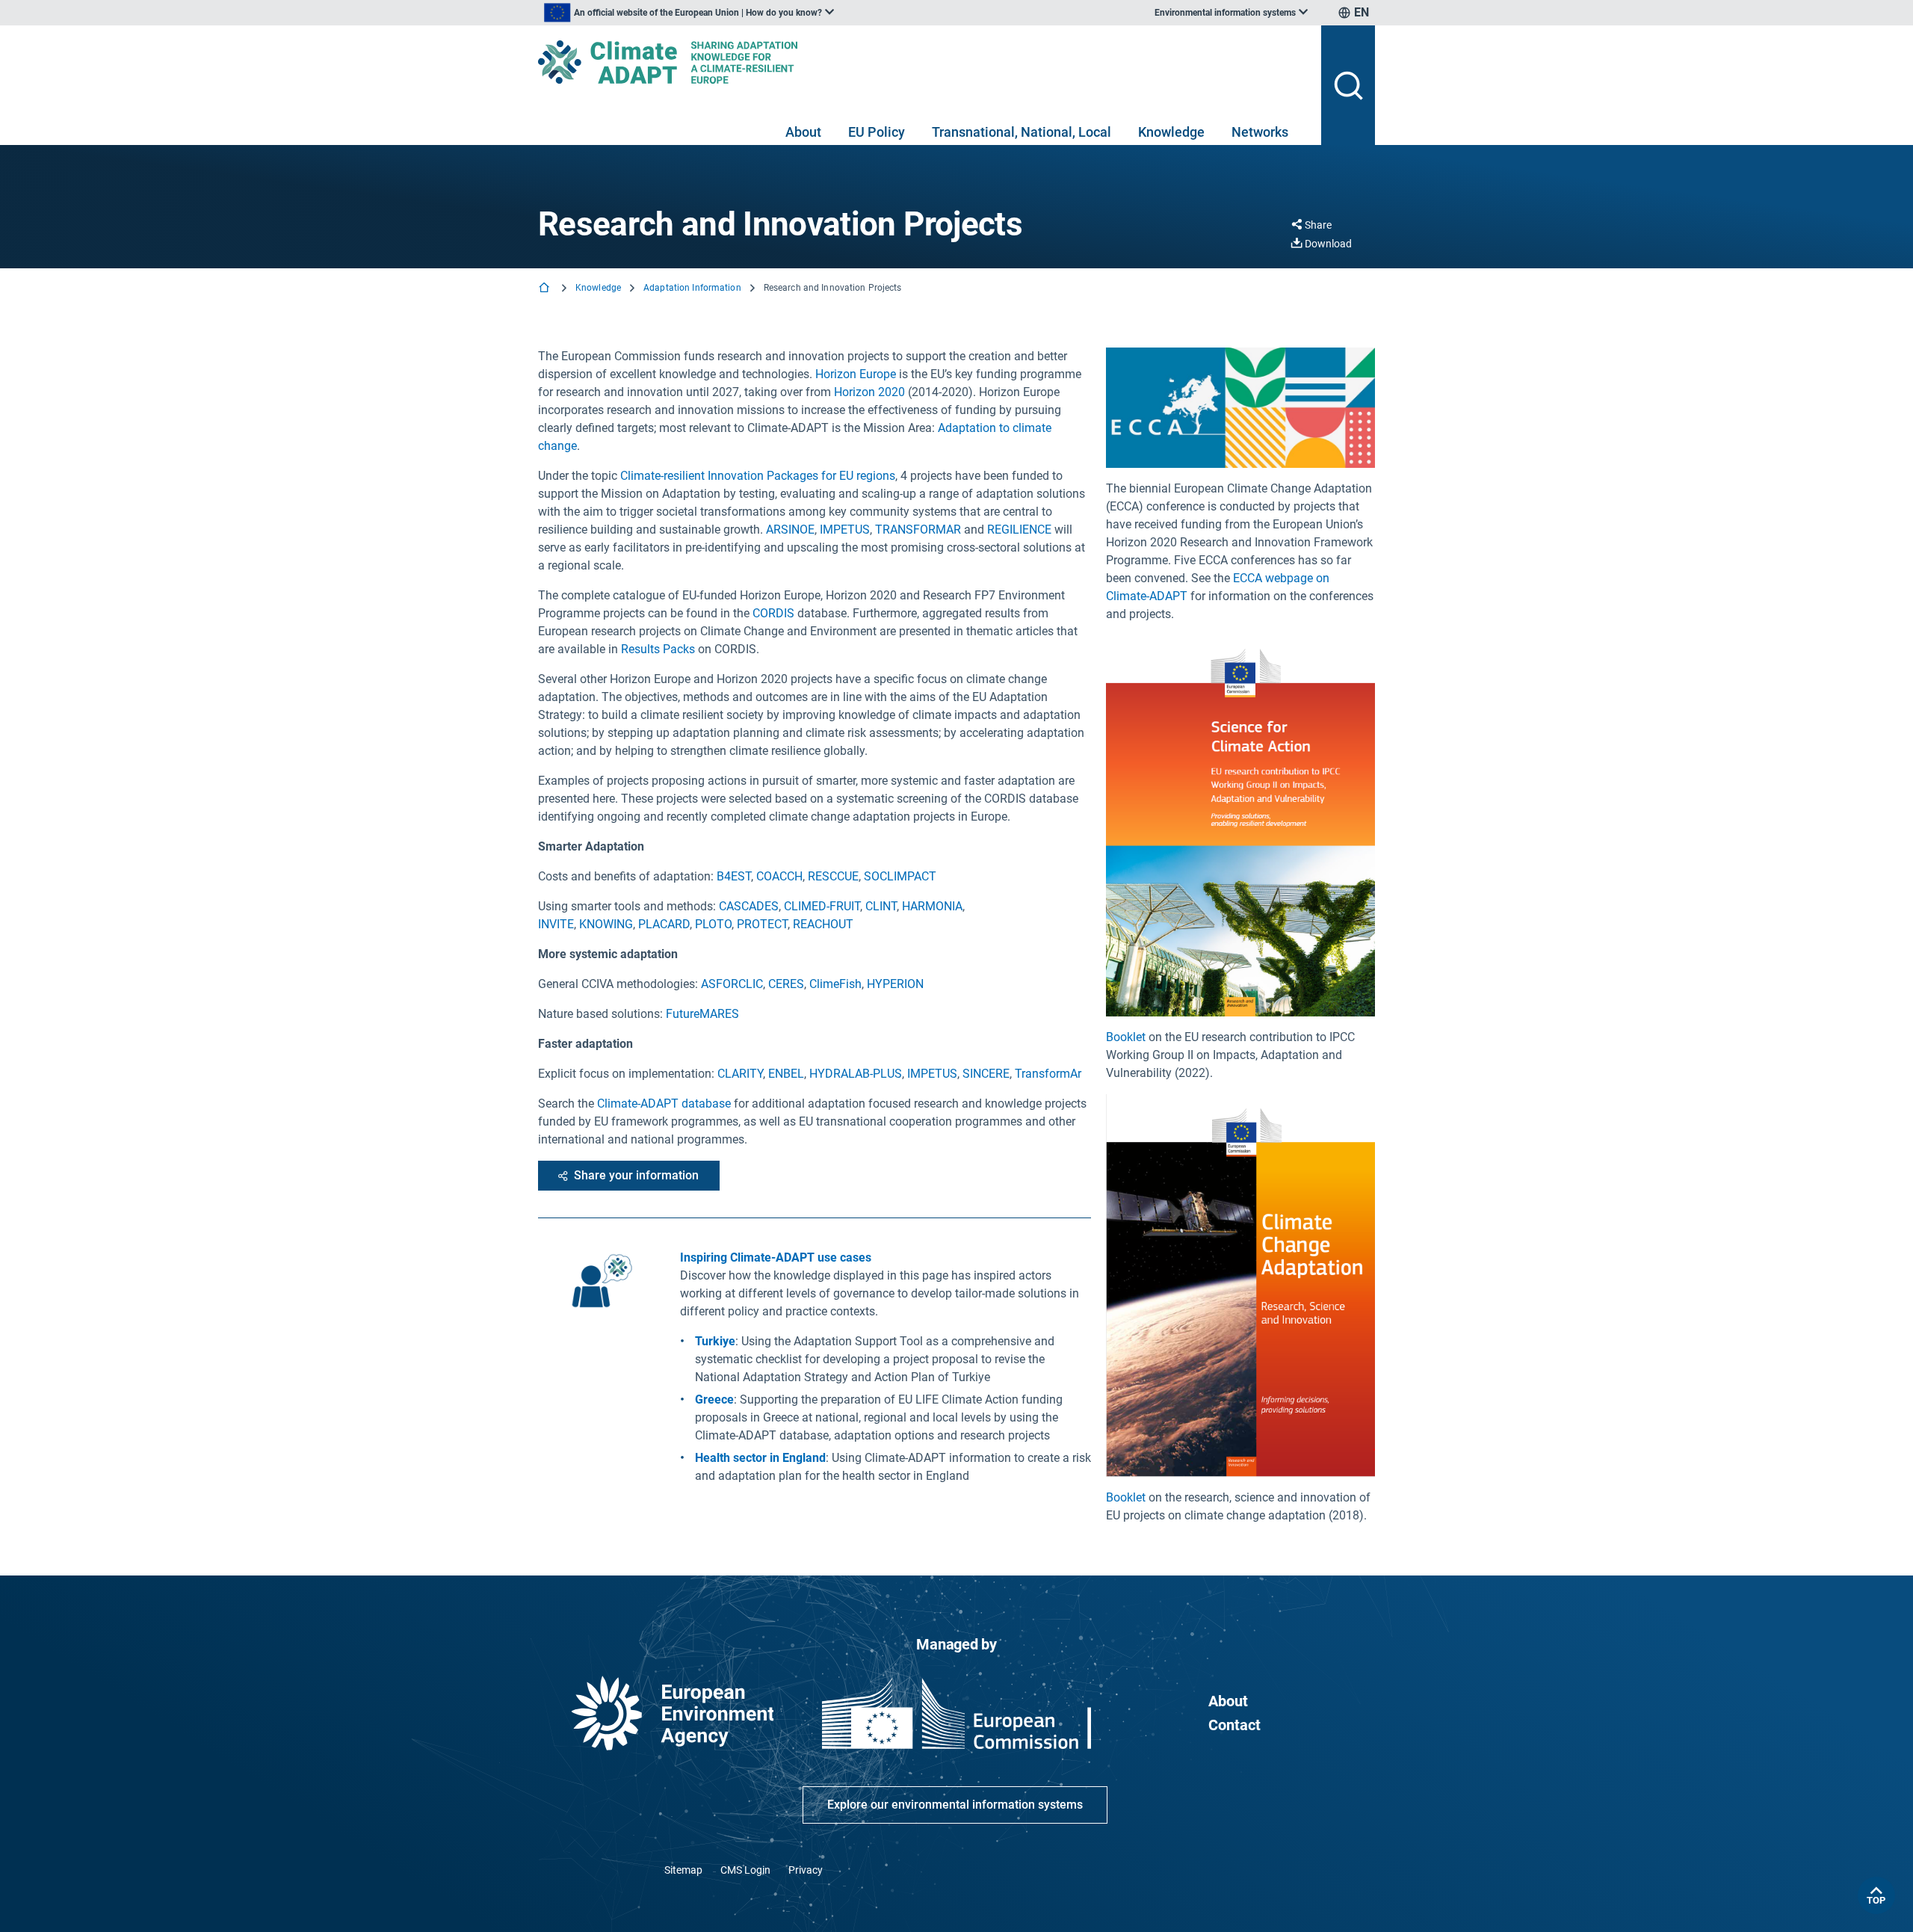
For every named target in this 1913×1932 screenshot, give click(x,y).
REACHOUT (823, 924)
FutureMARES (702, 1014)
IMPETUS (845, 530)
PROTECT (762, 924)
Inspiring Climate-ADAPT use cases (776, 1257)
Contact (1234, 1725)
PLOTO (713, 924)
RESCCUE (833, 876)
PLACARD (664, 924)
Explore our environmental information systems (955, 1805)
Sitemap (683, 1870)
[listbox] (689, 13)
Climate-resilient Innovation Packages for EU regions (758, 476)
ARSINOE (790, 530)
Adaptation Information (692, 288)
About (803, 132)
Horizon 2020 (869, 392)
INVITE (556, 924)
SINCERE (986, 1074)
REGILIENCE (1019, 530)
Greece (714, 1399)
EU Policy (877, 132)
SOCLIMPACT (900, 876)
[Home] (546, 289)
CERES (786, 984)
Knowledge (1171, 132)
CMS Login (745, 1870)
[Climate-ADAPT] (924, 62)
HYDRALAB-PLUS (856, 1074)
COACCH (779, 876)
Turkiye (715, 1341)
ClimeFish (835, 984)
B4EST (734, 876)
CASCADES (749, 906)
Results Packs (658, 649)
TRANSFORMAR (918, 530)
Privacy (806, 1870)
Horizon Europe (856, 374)
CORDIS (773, 613)
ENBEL (786, 1074)
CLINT (881, 906)
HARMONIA (932, 906)
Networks (1260, 132)
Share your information (636, 1175)
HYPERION (895, 984)
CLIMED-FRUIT (822, 906)
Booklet (1126, 1037)
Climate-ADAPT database (664, 1104)
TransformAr (1048, 1074)
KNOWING (606, 924)
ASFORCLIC (732, 984)
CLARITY (740, 1074)
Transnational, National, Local (1022, 132)
